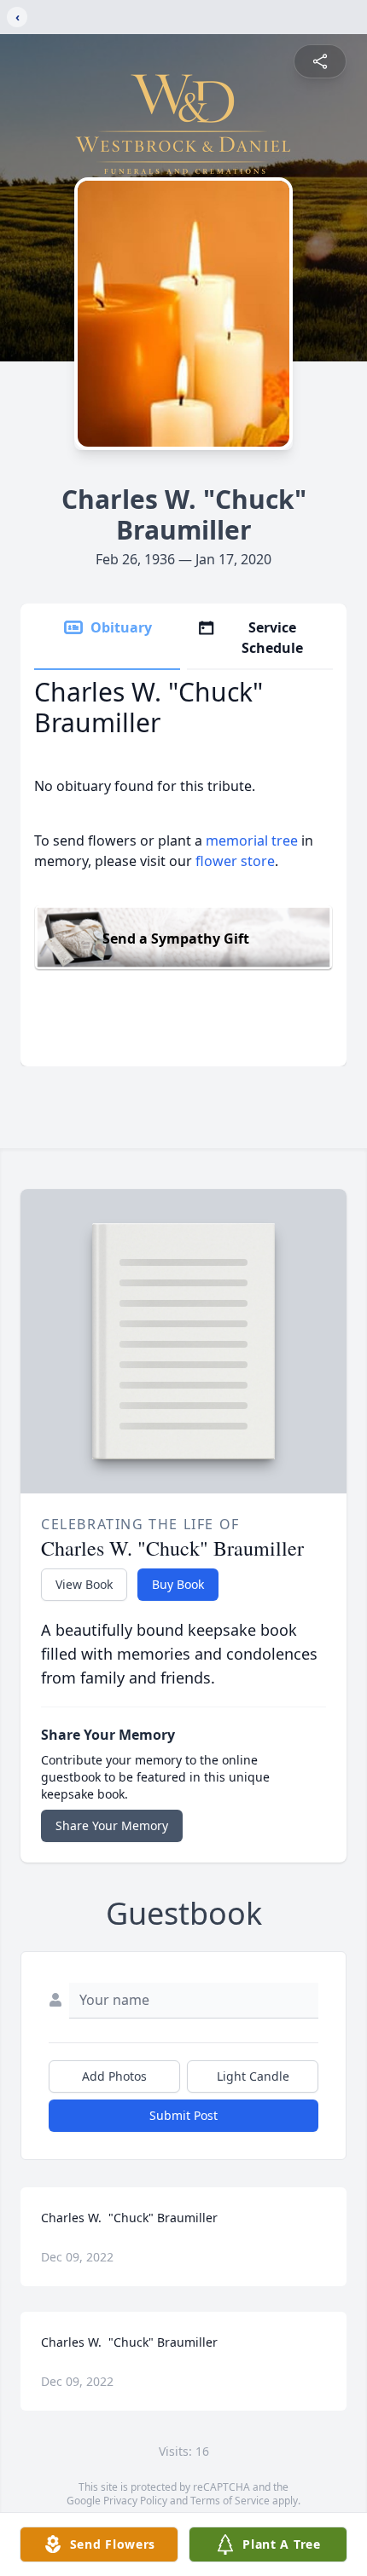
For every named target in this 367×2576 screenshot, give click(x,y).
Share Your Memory (112, 1825)
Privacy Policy (135, 2501)
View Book (84, 1584)
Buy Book (178, 1584)
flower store (235, 861)
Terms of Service (230, 2501)
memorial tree (252, 840)
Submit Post (183, 2115)
